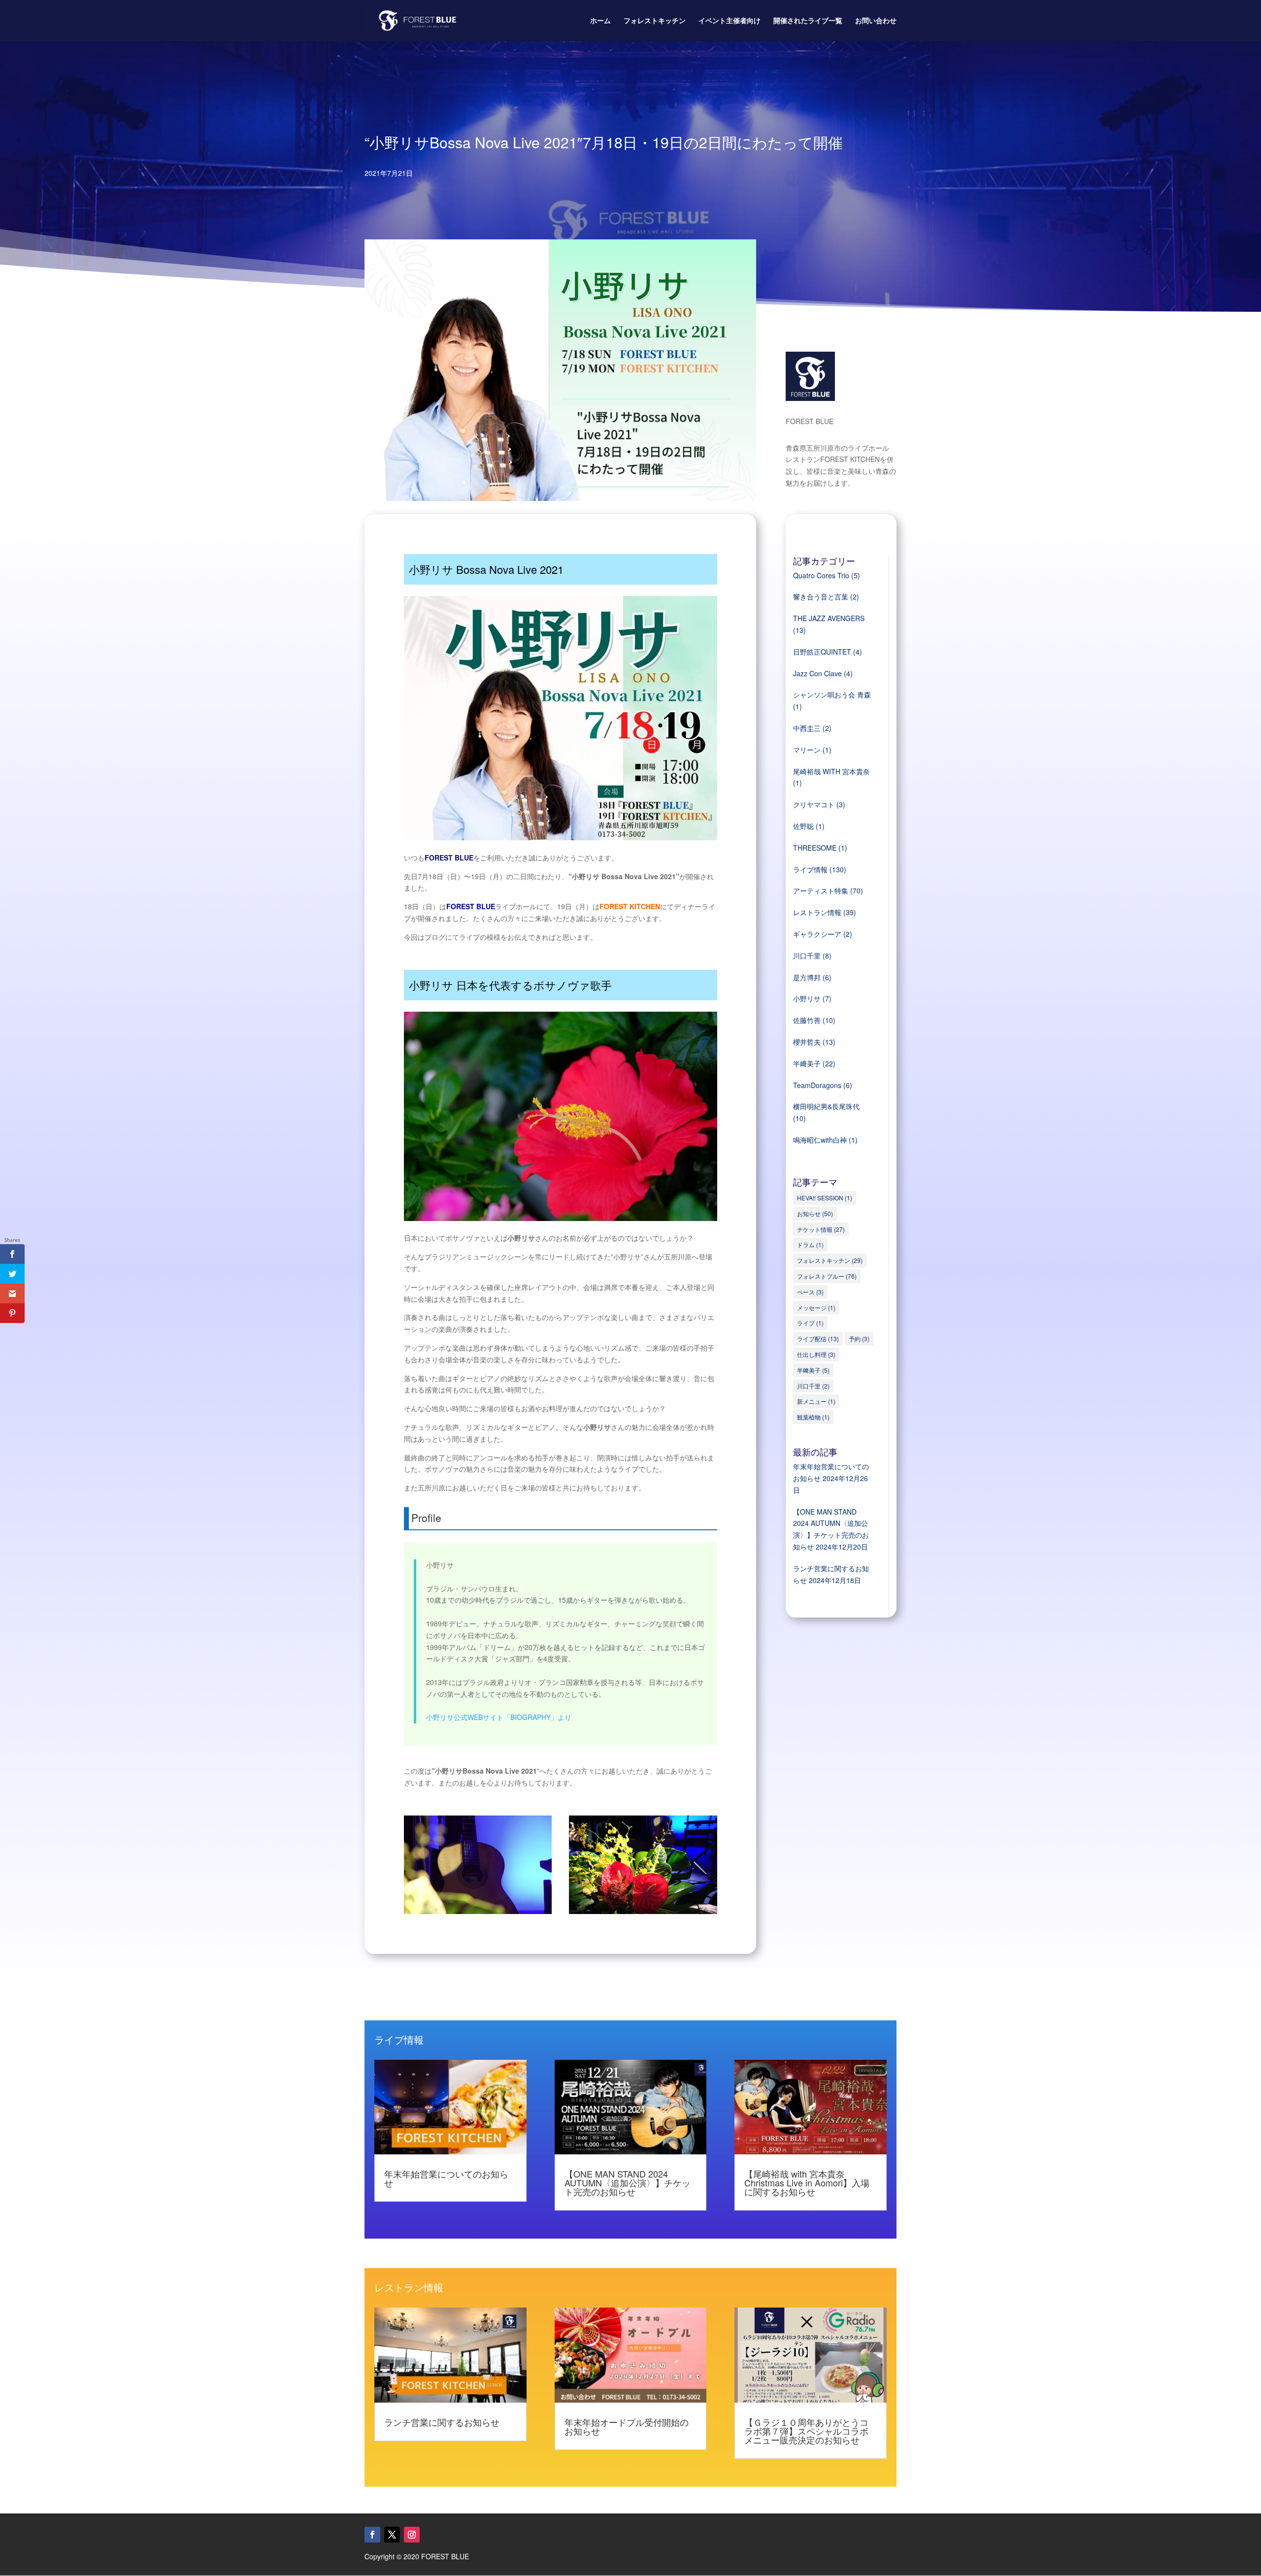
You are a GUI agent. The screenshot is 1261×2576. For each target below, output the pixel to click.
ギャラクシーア (817, 934)
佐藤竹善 (807, 1020)
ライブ (810, 1323)
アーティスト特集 (821, 891)
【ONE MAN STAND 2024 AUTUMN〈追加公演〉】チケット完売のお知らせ (628, 2182)
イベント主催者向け (730, 21)
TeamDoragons (817, 1085)
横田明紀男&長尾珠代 (826, 1106)
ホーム (600, 21)
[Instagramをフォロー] (412, 2535)
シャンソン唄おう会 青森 (832, 694)
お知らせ (815, 1213)
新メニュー (816, 1401)
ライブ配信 (818, 1338)
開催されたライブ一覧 (808, 21)
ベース (810, 1292)
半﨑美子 (807, 1063)
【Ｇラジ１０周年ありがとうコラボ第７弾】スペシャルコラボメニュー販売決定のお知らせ (806, 2431)
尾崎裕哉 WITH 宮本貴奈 (831, 771)
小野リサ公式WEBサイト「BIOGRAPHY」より (499, 1717)
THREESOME (815, 848)
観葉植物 (813, 1417)
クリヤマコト (814, 804)
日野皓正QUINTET (822, 652)
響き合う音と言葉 (821, 596)
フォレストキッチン (655, 21)
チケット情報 (821, 1229)
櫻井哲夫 (807, 1042)
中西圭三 (807, 728)
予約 (859, 1338)
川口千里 (807, 956)
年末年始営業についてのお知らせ (446, 2178)
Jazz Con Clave (817, 673)
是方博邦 (807, 977)
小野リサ (807, 998)
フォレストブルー (827, 1276)
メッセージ (816, 1307)
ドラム (810, 1244)
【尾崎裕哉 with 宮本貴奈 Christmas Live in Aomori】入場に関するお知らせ (807, 2182)
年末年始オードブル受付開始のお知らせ (627, 2426)
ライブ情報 (810, 869)
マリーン (807, 750)
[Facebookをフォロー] (372, 2535)
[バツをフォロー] (392, 2535)
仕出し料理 (816, 1354)
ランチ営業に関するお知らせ (442, 2422)
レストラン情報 (817, 912)
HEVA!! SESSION (825, 1198)
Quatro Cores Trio (821, 575)
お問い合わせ (876, 21)
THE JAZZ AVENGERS (829, 618)
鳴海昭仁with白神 (820, 1140)
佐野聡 (803, 826)
